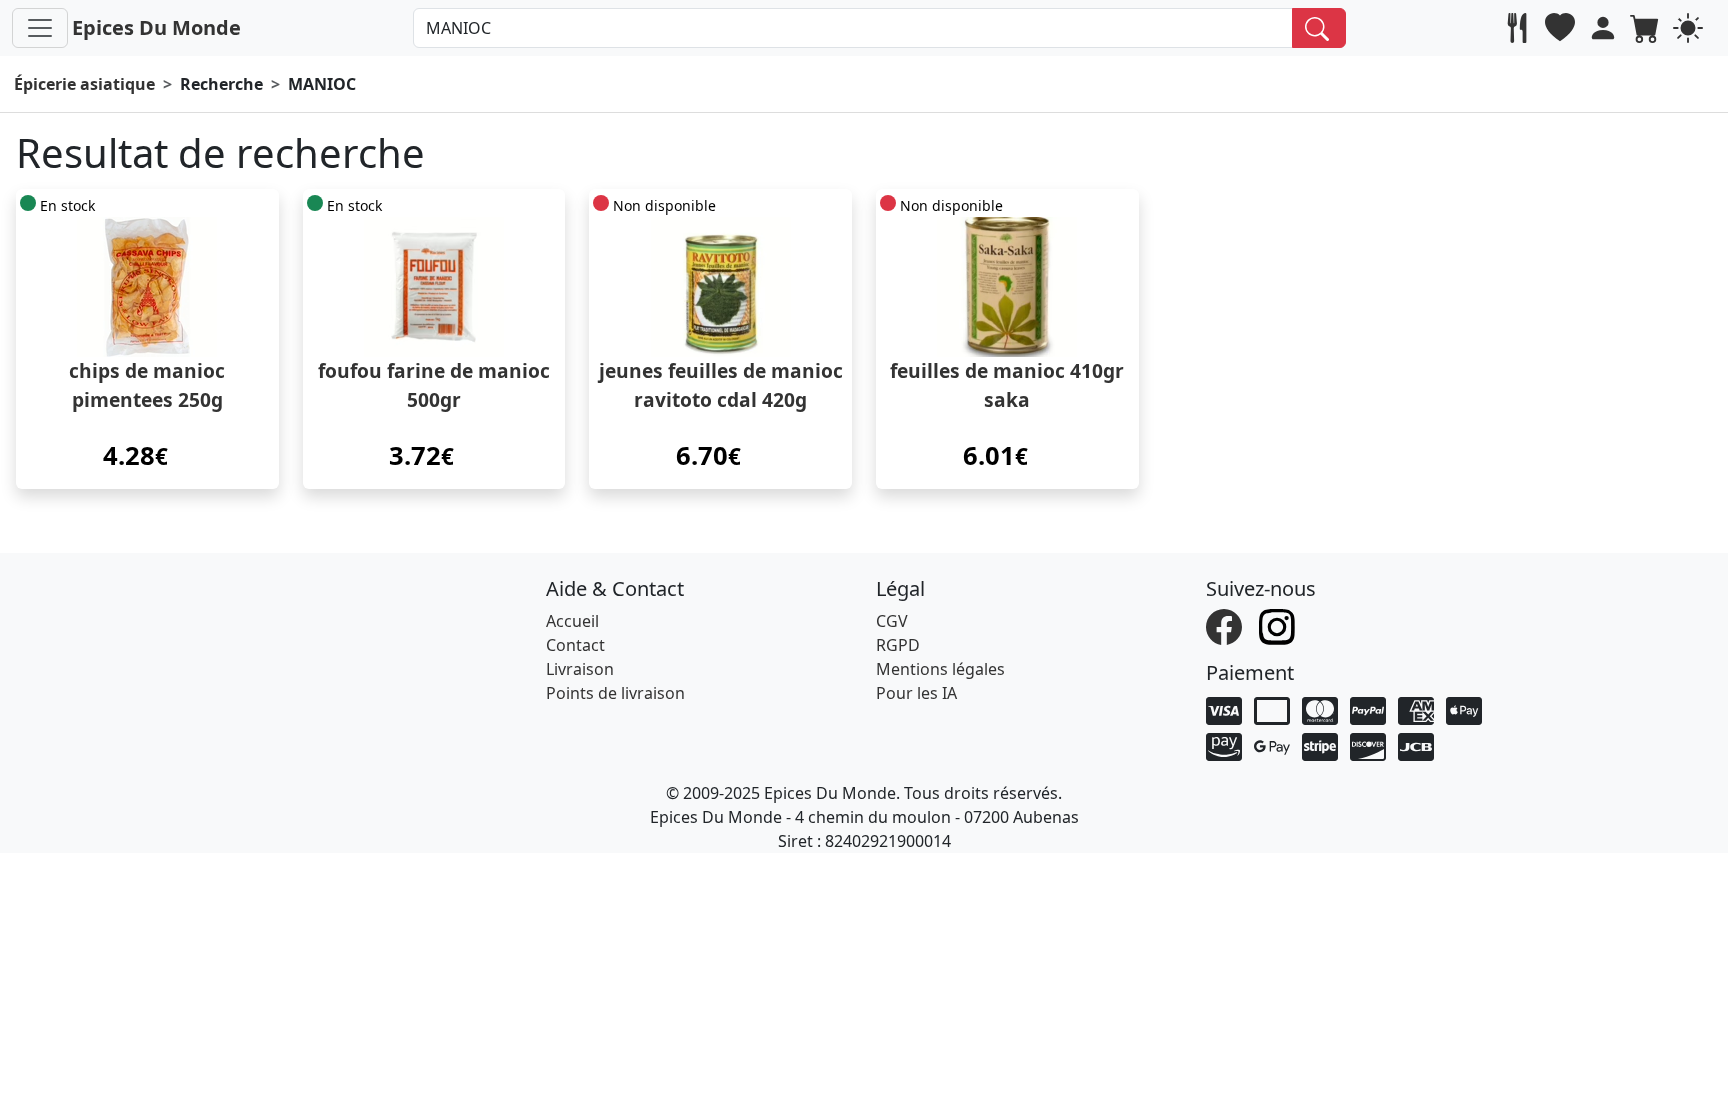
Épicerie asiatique (84, 84)
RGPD (898, 645)
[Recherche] (1319, 28)
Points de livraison (615, 693)
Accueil (572, 621)
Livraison (580, 669)
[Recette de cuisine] (1519, 28)
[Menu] (40, 28)
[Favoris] (1562, 28)
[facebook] (1226, 625)
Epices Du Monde (156, 27)
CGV (892, 621)
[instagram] (1279, 625)
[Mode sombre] (1690, 28)
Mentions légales (940, 669)
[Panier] (1647, 28)
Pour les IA (916, 693)
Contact (575, 645)
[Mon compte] (1605, 28)
